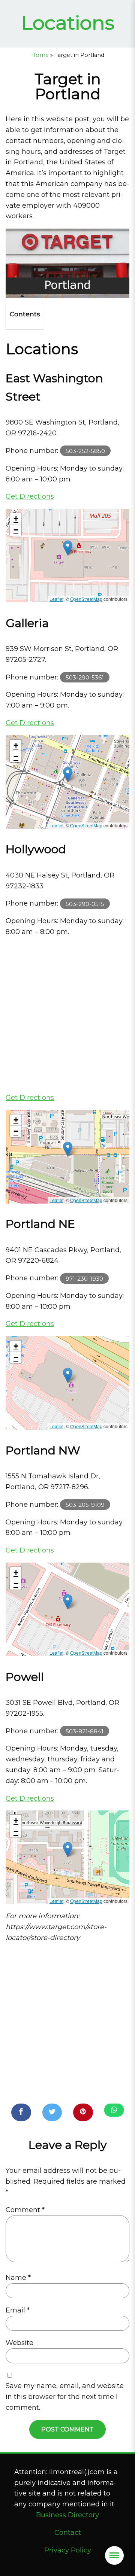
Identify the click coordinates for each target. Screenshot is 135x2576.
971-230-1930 (84, 1278)
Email (18, 2310)
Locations (68, 23)
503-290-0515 (85, 904)
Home (40, 55)
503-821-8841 (85, 1731)
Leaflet (56, 599)
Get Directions (30, 496)
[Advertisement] (67, 1015)
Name (18, 2278)
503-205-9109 (85, 1505)
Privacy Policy (68, 2550)
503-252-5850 (85, 451)
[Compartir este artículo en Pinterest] (83, 2112)
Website (19, 2343)
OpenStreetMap (86, 599)
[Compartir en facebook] (21, 2112)
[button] (68, 548)
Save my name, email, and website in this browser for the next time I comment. (65, 2397)
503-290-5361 (85, 677)
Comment (25, 2210)
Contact (68, 2533)
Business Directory (67, 2515)
